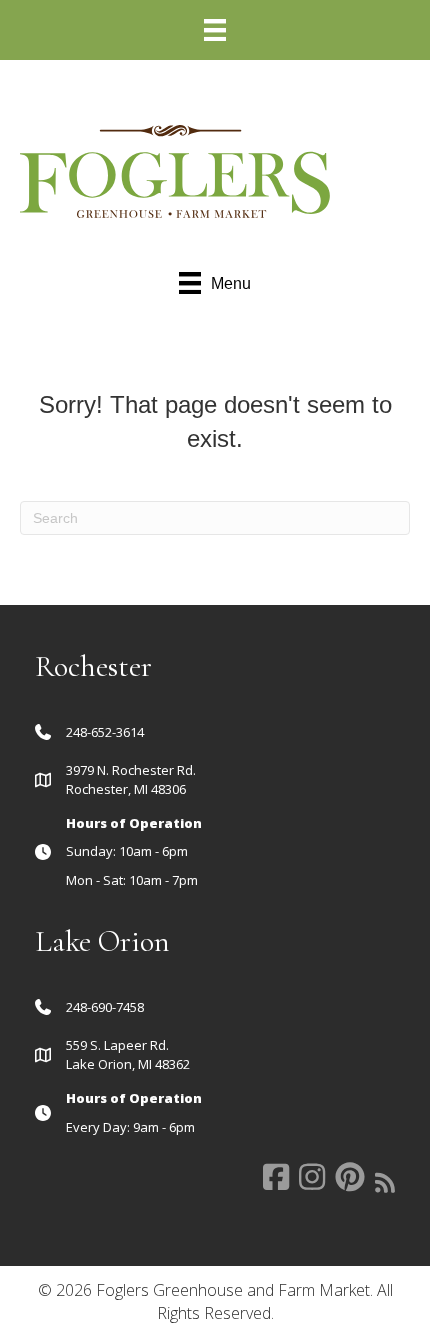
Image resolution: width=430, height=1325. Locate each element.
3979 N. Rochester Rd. (131, 770)
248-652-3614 (105, 732)
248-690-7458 (105, 1007)
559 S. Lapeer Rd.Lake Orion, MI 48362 (128, 1054)
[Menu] (215, 30)
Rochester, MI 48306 (126, 789)
